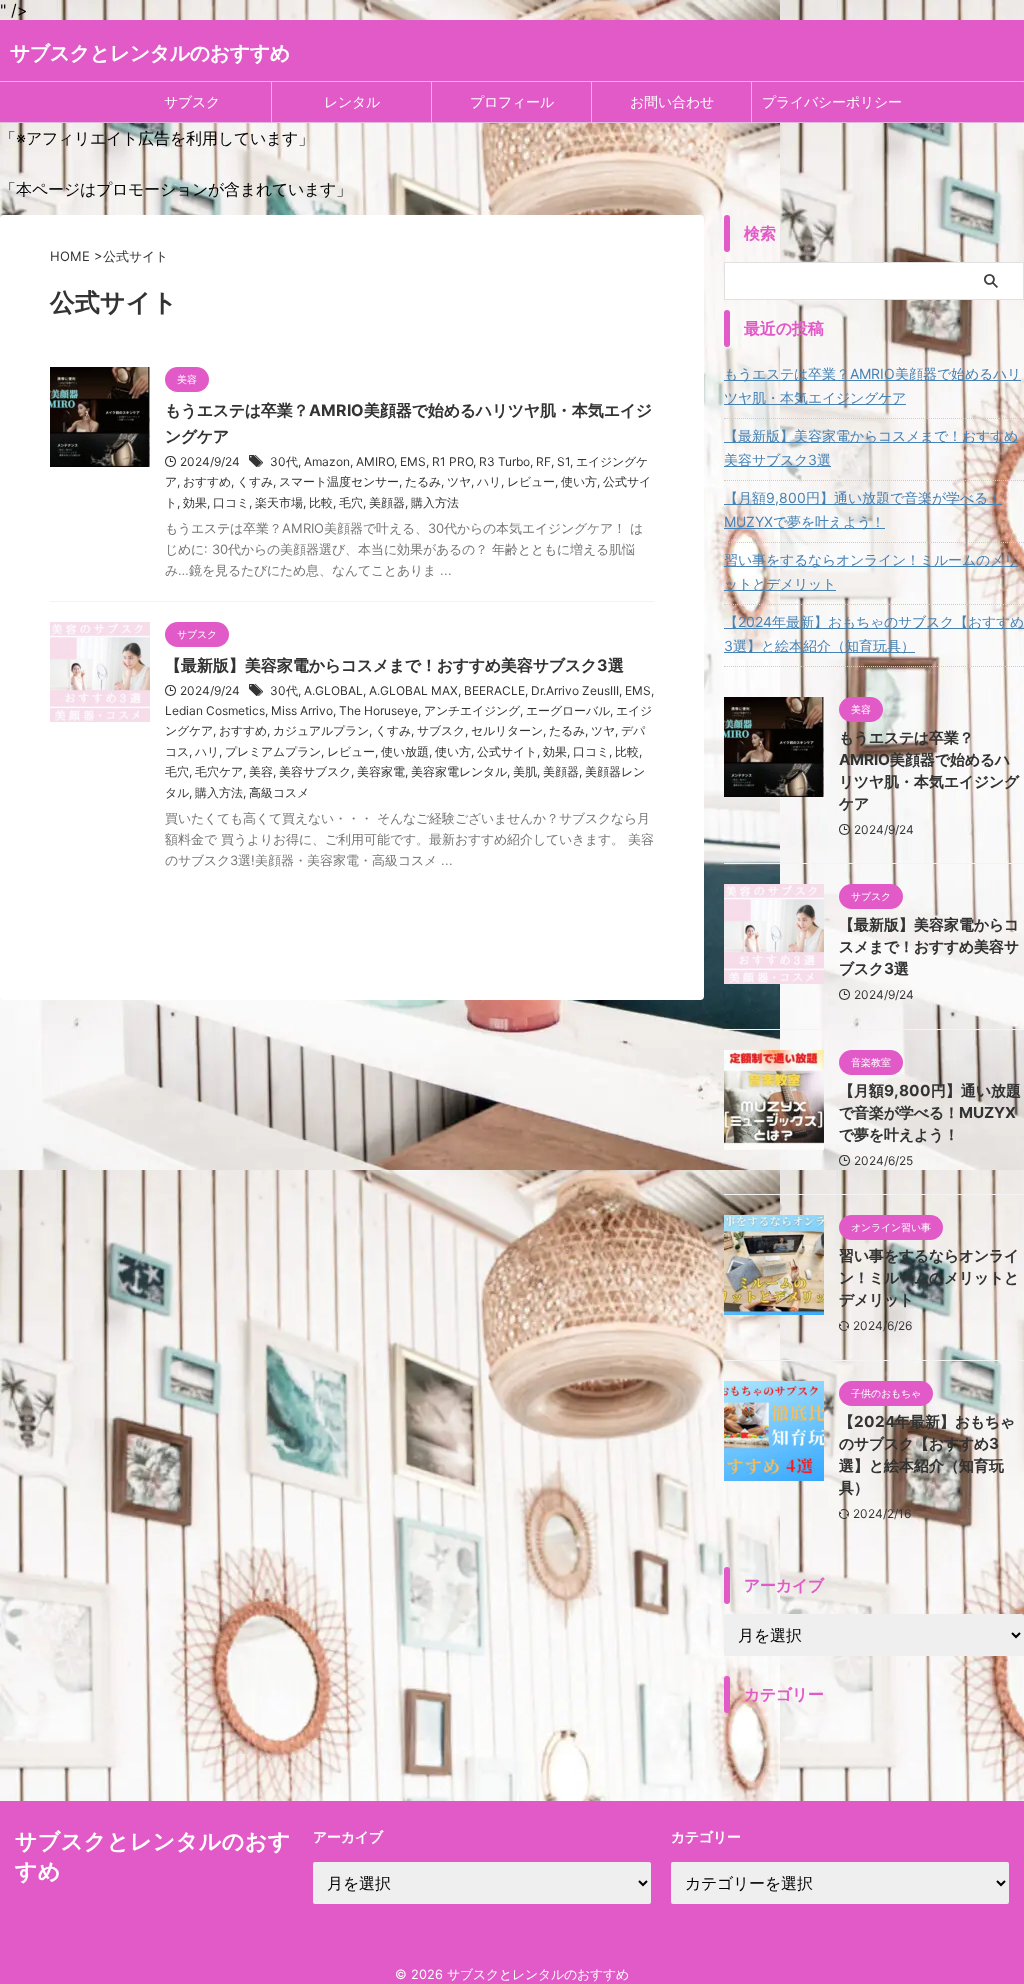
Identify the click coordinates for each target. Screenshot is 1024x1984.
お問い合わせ (672, 101)
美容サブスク (315, 771)
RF (543, 461)
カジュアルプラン (321, 730)
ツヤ (459, 481)
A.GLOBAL (333, 690)
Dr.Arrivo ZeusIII (575, 690)
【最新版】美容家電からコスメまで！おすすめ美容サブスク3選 (394, 665)
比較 (321, 502)
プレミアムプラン (273, 751)
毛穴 (351, 502)
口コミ (231, 502)
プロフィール (512, 101)
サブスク (192, 101)
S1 (563, 461)
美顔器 (387, 502)
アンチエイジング (472, 710)
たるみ (423, 481)
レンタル (352, 101)
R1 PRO (452, 461)
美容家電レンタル (459, 771)
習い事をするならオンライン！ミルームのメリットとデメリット (871, 571)
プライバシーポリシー (832, 101)
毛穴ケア (219, 771)
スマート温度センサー (339, 481)
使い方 (579, 481)
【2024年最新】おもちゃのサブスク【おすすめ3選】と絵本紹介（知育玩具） (874, 633)
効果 (195, 502)
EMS (413, 461)
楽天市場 (279, 502)
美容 (261, 771)
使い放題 (405, 751)
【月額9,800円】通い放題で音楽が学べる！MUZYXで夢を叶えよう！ (863, 509)
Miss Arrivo (302, 710)
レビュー (531, 481)
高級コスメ (279, 792)
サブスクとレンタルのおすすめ (150, 53)
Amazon (327, 461)
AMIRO (375, 461)
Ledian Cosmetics (215, 710)
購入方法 (435, 502)
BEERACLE (494, 690)
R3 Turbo (504, 461)
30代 (284, 461)
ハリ (489, 481)
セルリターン (507, 730)
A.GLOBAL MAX (413, 690)
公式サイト (507, 751)
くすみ (255, 481)
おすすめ (207, 481)
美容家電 (381, 771)
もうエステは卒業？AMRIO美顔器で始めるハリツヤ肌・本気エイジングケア (872, 385)
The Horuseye (378, 710)
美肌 (525, 771)
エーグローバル (568, 710)
